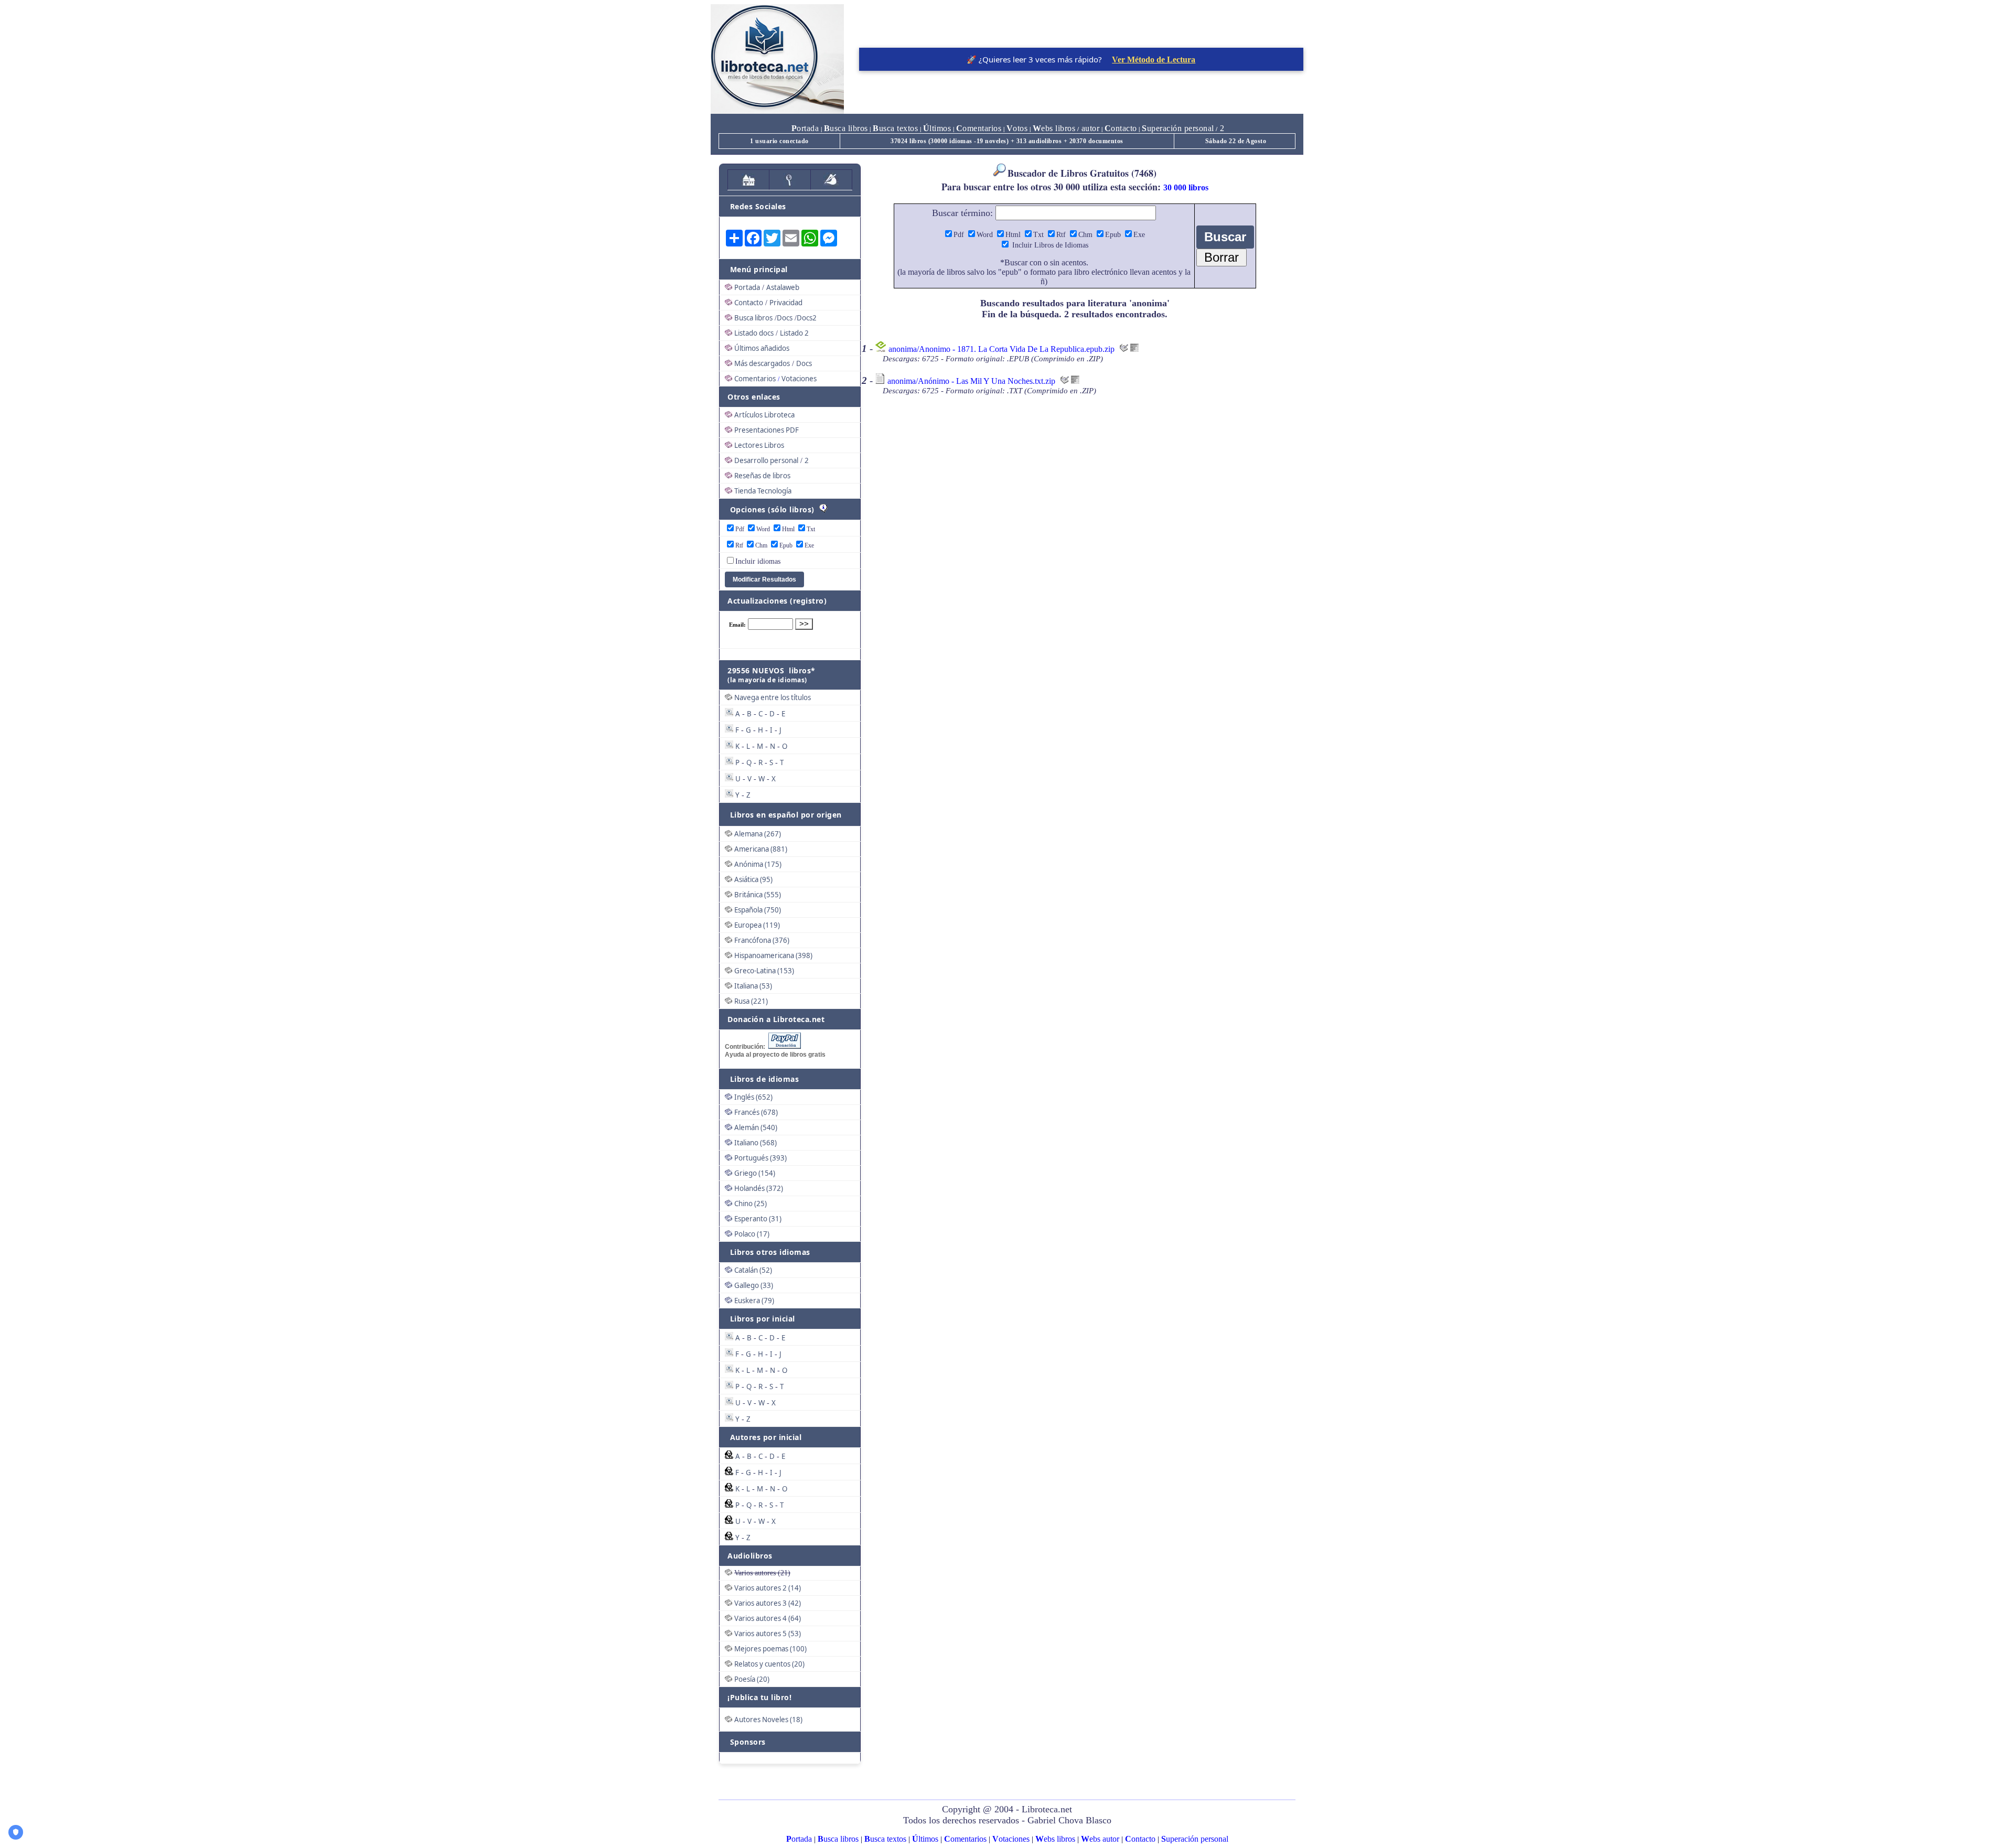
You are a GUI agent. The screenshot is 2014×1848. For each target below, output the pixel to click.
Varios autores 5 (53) (768, 1634)
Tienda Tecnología (763, 491)
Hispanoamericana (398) (773, 955)
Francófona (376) (762, 940)
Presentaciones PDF (767, 430)
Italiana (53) (753, 986)
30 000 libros (1186, 187)
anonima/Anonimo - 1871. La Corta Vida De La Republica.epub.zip (1001, 349)
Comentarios (755, 379)
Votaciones (799, 379)
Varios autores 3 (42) (768, 1603)
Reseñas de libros (762, 476)
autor (1089, 128)
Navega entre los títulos (773, 697)
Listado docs (754, 333)
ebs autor (1100, 1839)
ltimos (937, 128)
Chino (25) (751, 1204)
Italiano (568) (756, 1143)
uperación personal (1178, 128)
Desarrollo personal (766, 460)
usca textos (895, 128)
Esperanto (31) (758, 1219)
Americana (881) (761, 849)
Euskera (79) (754, 1301)
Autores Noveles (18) (768, 1720)
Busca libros (753, 318)
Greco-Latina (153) (764, 971)
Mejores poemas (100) (770, 1649)
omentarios (979, 128)
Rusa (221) (751, 1001)
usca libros (846, 128)
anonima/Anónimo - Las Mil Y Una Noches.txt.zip (971, 381)
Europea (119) (757, 925)
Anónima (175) (758, 864)
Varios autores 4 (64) (768, 1618)
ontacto (1121, 128)
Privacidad (786, 303)
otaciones (1011, 1839)
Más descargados (762, 363)
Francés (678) (756, 1112)
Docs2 (807, 318)
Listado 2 (794, 333)
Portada (747, 287)
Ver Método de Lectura (1154, 60)
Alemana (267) (758, 834)
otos (1017, 128)
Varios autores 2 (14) (768, 1588)
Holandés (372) (759, 1188)
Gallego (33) (754, 1285)
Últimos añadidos (762, 348)
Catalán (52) (753, 1270)
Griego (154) (755, 1173)
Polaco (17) (752, 1234)
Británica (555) (758, 895)
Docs (785, 318)
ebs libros (1054, 128)
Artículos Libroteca (764, 415)
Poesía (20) (752, 1679)
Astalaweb (783, 287)
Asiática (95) (753, 879)
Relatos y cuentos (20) (769, 1664)
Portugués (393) (760, 1158)
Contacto (749, 303)
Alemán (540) (756, 1127)
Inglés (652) (753, 1097)
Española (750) (758, 910)
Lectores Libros (759, 445)
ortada (805, 128)
